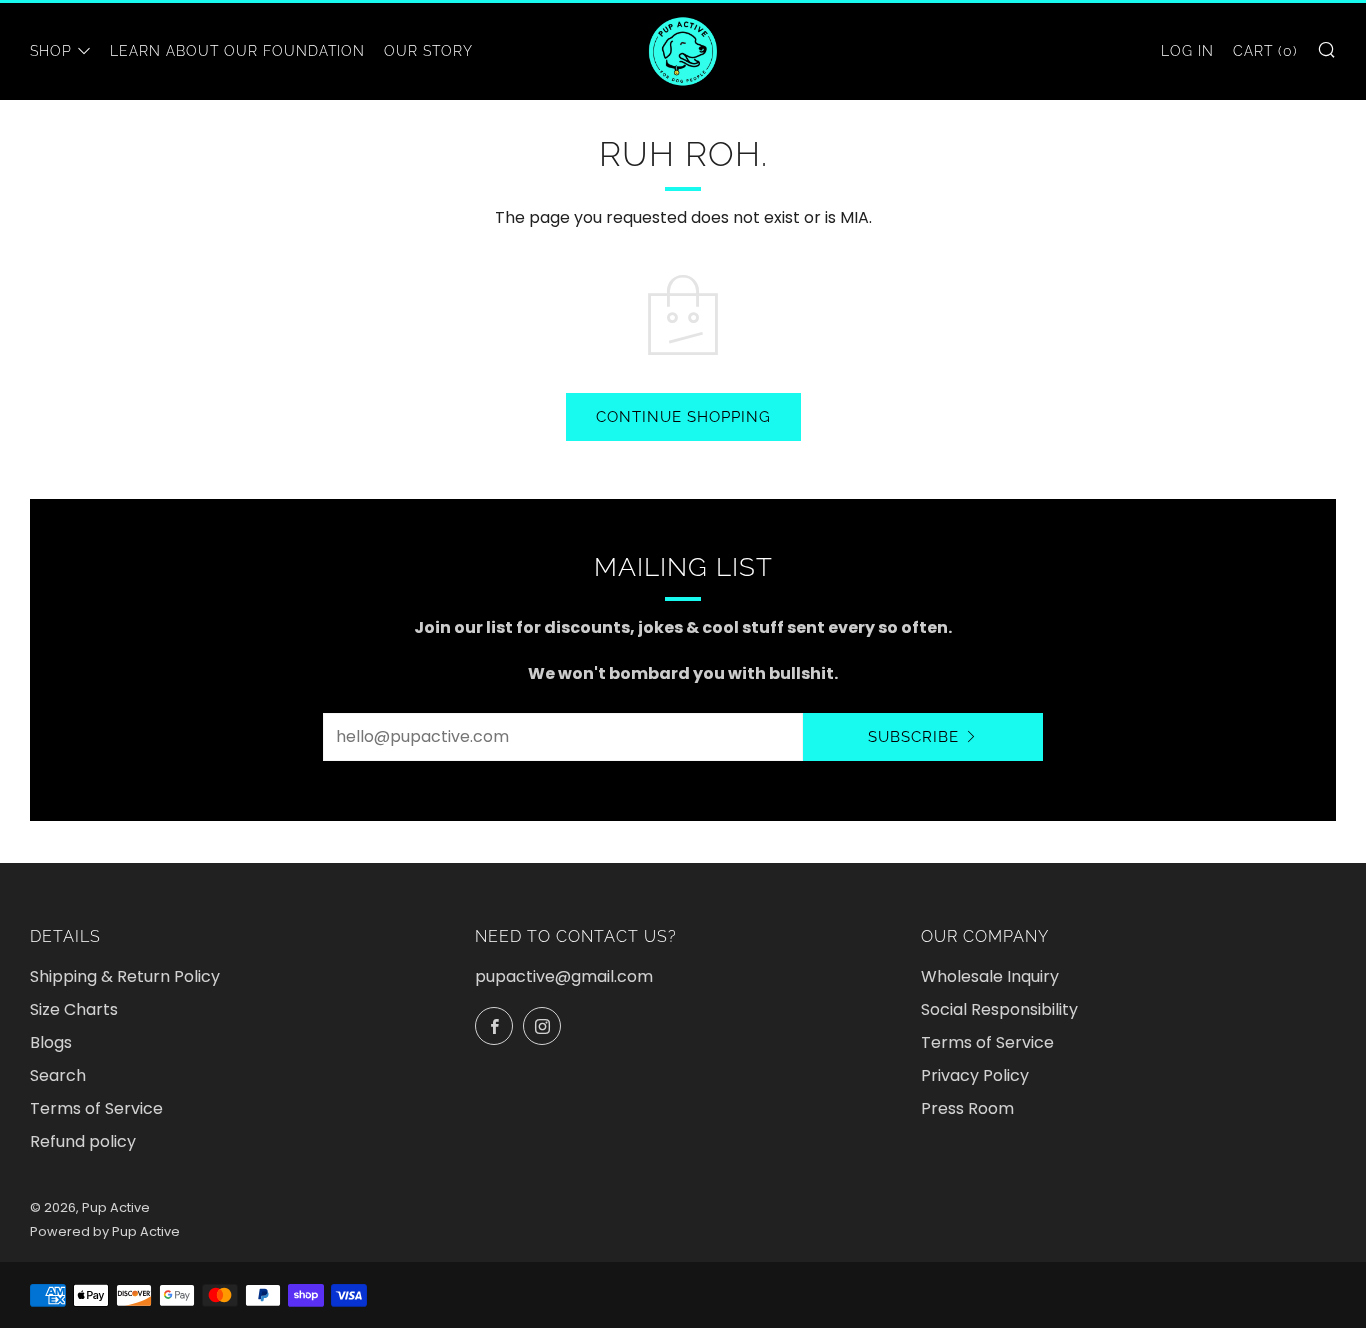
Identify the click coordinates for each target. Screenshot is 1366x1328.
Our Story (428, 51)
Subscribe (913, 737)
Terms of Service (96, 1108)
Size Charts (74, 1009)
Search (58, 1075)
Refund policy (83, 1141)
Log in (1187, 51)
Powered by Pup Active (105, 1231)
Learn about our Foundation (237, 51)
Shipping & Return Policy (125, 976)
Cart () (1265, 51)
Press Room (967, 1108)
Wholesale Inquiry (990, 976)
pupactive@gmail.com (564, 976)
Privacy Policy (975, 1075)
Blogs (51, 1042)
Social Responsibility (999, 1009)
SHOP (51, 51)
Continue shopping (683, 417)
